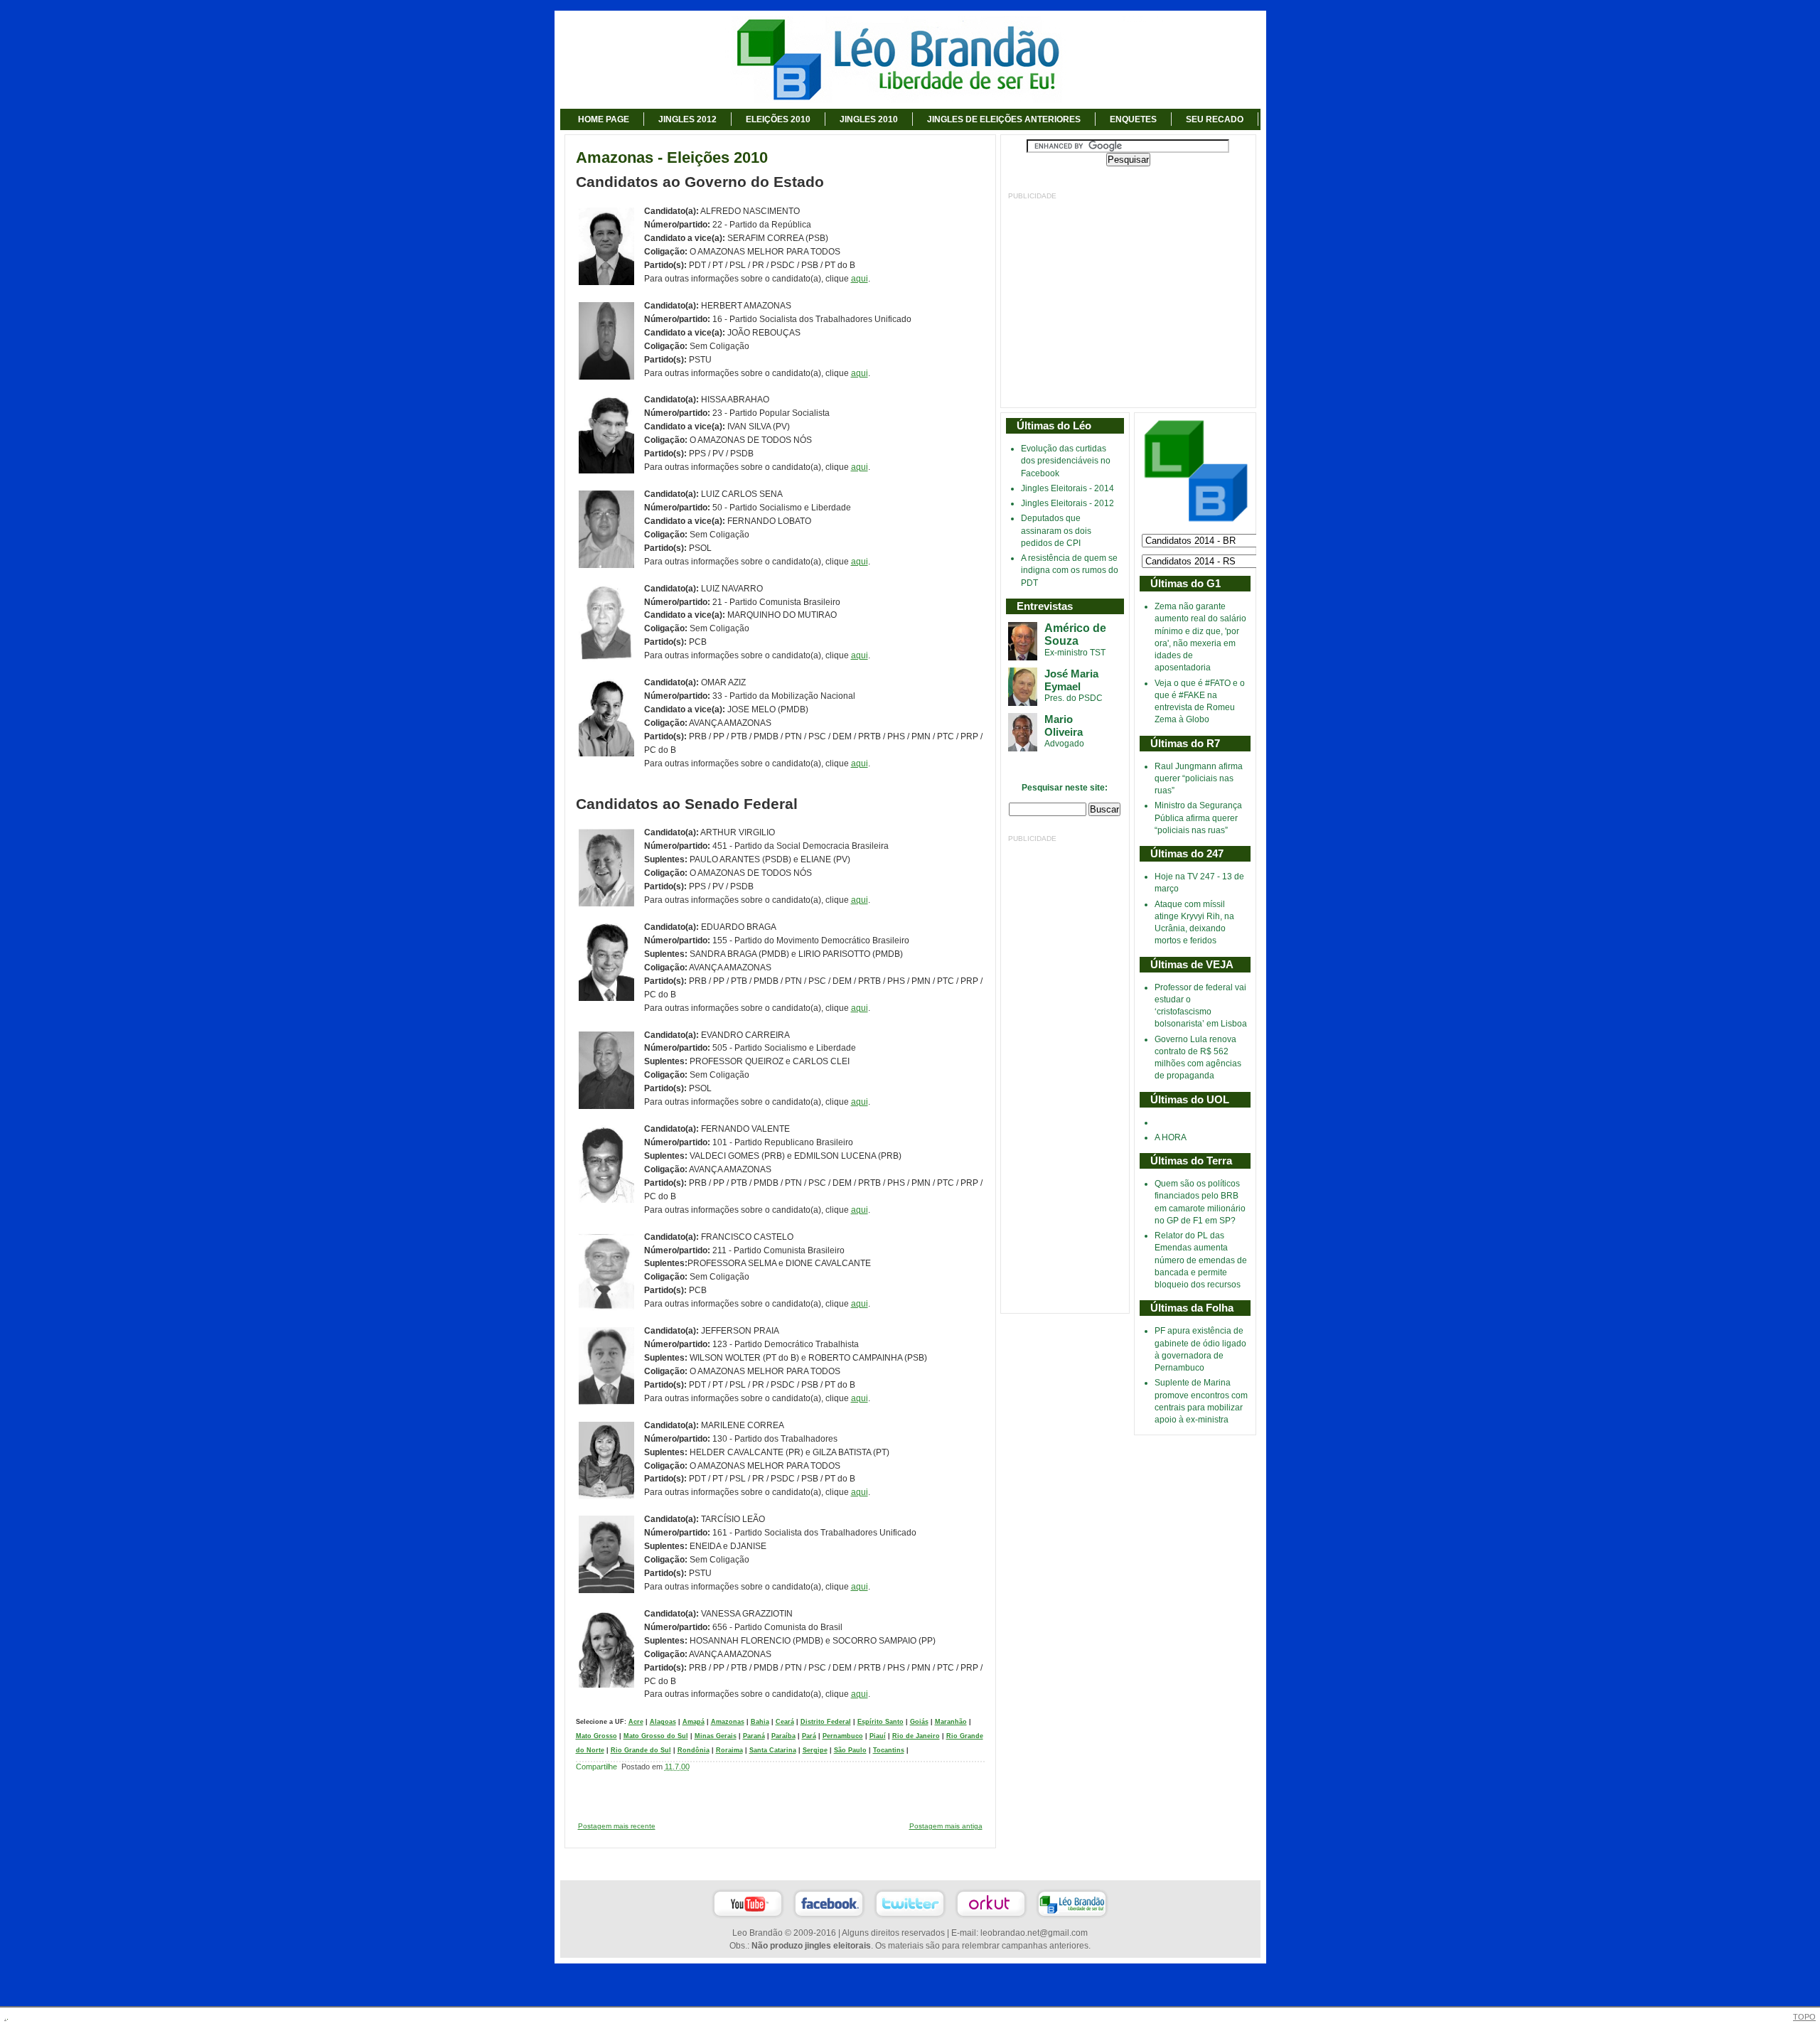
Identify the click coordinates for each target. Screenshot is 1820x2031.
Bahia (760, 1722)
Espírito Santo (880, 1722)
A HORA (1171, 1137)
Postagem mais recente (617, 1826)
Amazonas (728, 1722)
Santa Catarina (773, 1750)
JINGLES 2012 (687, 119)
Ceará (785, 1722)
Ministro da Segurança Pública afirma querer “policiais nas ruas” (1198, 818)
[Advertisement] (1128, 301)
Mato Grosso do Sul (656, 1736)
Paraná (754, 1736)
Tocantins (889, 1750)
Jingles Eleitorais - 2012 (1067, 503)
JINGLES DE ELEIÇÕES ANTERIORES (1004, 119)
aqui (860, 279)
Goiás (919, 1722)
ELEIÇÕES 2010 (778, 119)
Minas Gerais (716, 1736)
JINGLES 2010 (869, 119)
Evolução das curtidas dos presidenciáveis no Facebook (1066, 461)
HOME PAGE (604, 119)
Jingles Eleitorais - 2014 (1067, 488)
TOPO (1804, 2017)
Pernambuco (843, 1736)
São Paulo (850, 1750)
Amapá (694, 1722)
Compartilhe (596, 1767)
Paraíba (783, 1736)
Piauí (878, 1736)
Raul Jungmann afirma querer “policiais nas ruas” (1199, 779)
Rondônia (694, 1750)
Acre (636, 1722)
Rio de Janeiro (916, 1736)
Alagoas (663, 1722)
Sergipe (815, 1750)
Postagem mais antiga (946, 1826)
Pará (809, 1736)
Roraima (729, 1750)
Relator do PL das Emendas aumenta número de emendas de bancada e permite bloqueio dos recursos (1201, 1260)
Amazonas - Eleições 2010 (672, 158)
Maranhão (951, 1722)
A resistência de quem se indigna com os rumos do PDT (1070, 570)
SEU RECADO (1215, 119)
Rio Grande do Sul (641, 1750)
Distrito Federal (826, 1722)
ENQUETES (1133, 119)
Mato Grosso (596, 1736)
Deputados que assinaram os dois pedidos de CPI (1056, 531)
